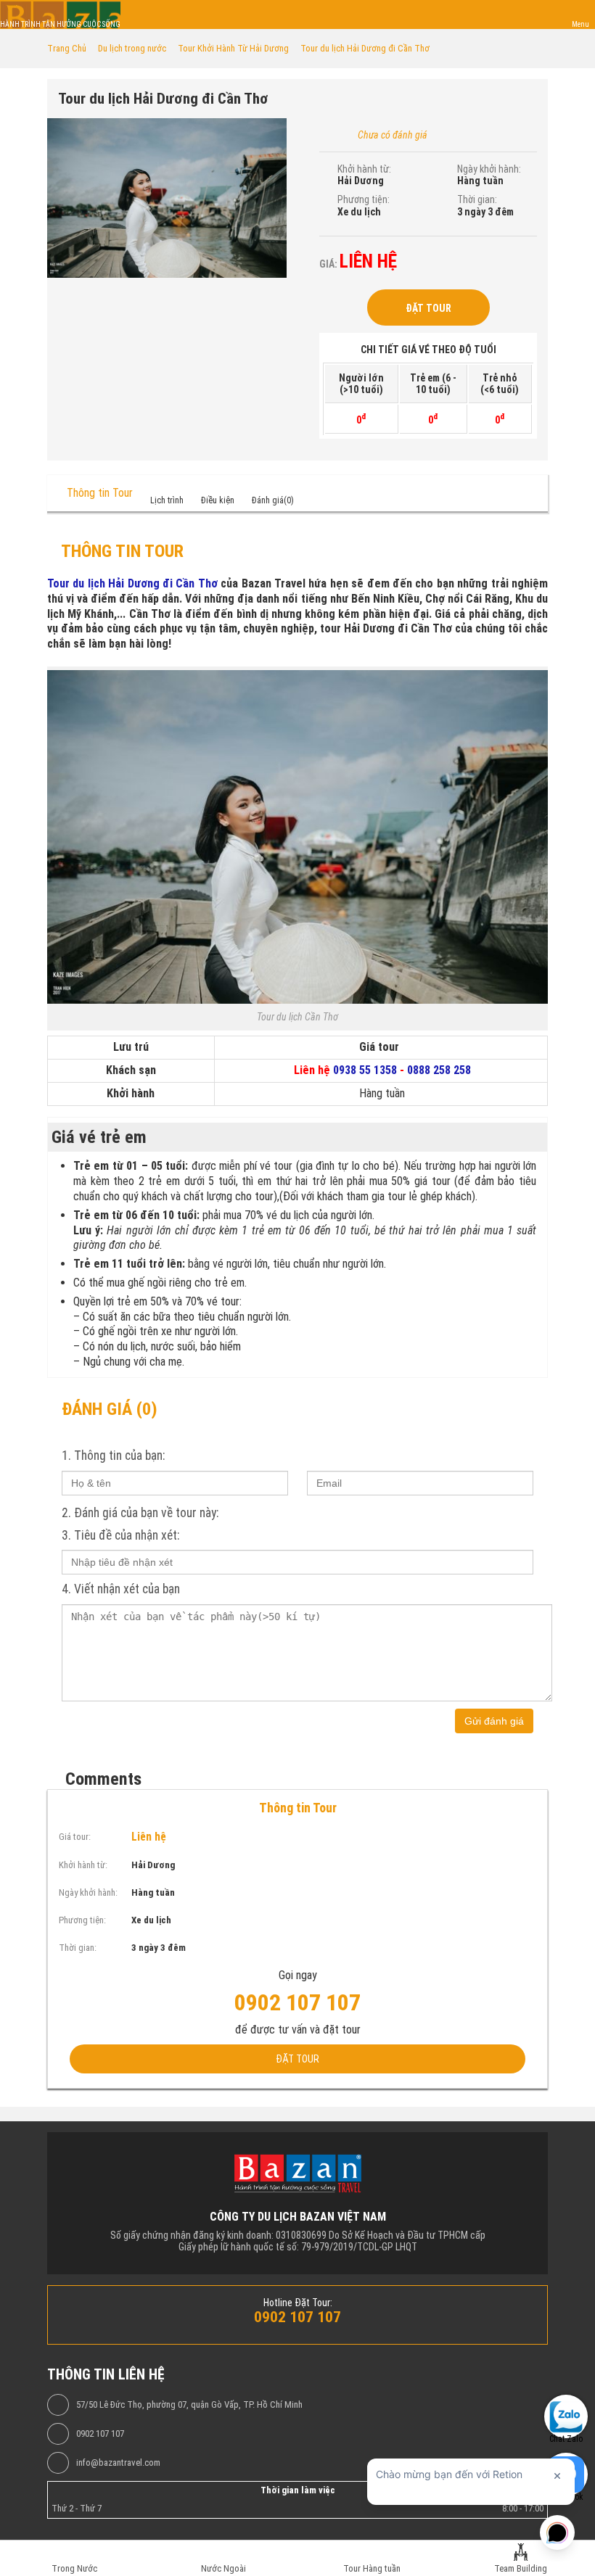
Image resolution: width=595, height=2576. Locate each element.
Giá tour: (75, 1837)
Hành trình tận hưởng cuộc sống (60, 24)
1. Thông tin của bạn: (113, 1456)
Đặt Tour (428, 308)
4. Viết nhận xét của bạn (121, 1589)
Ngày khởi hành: (489, 169)
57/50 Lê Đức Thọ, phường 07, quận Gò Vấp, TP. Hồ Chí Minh (189, 2405)
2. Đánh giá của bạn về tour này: (140, 1513)
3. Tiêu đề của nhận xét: (120, 1535)
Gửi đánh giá (494, 1721)
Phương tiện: (364, 199)
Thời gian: (477, 199)
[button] (274, 131)
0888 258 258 (439, 1070)
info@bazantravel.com (118, 2463)
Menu (580, 24)
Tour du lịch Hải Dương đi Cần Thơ (132, 583)
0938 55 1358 (365, 1070)
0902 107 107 (100, 2434)
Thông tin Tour (100, 493)
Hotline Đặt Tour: (298, 2303)
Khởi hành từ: (364, 169)
